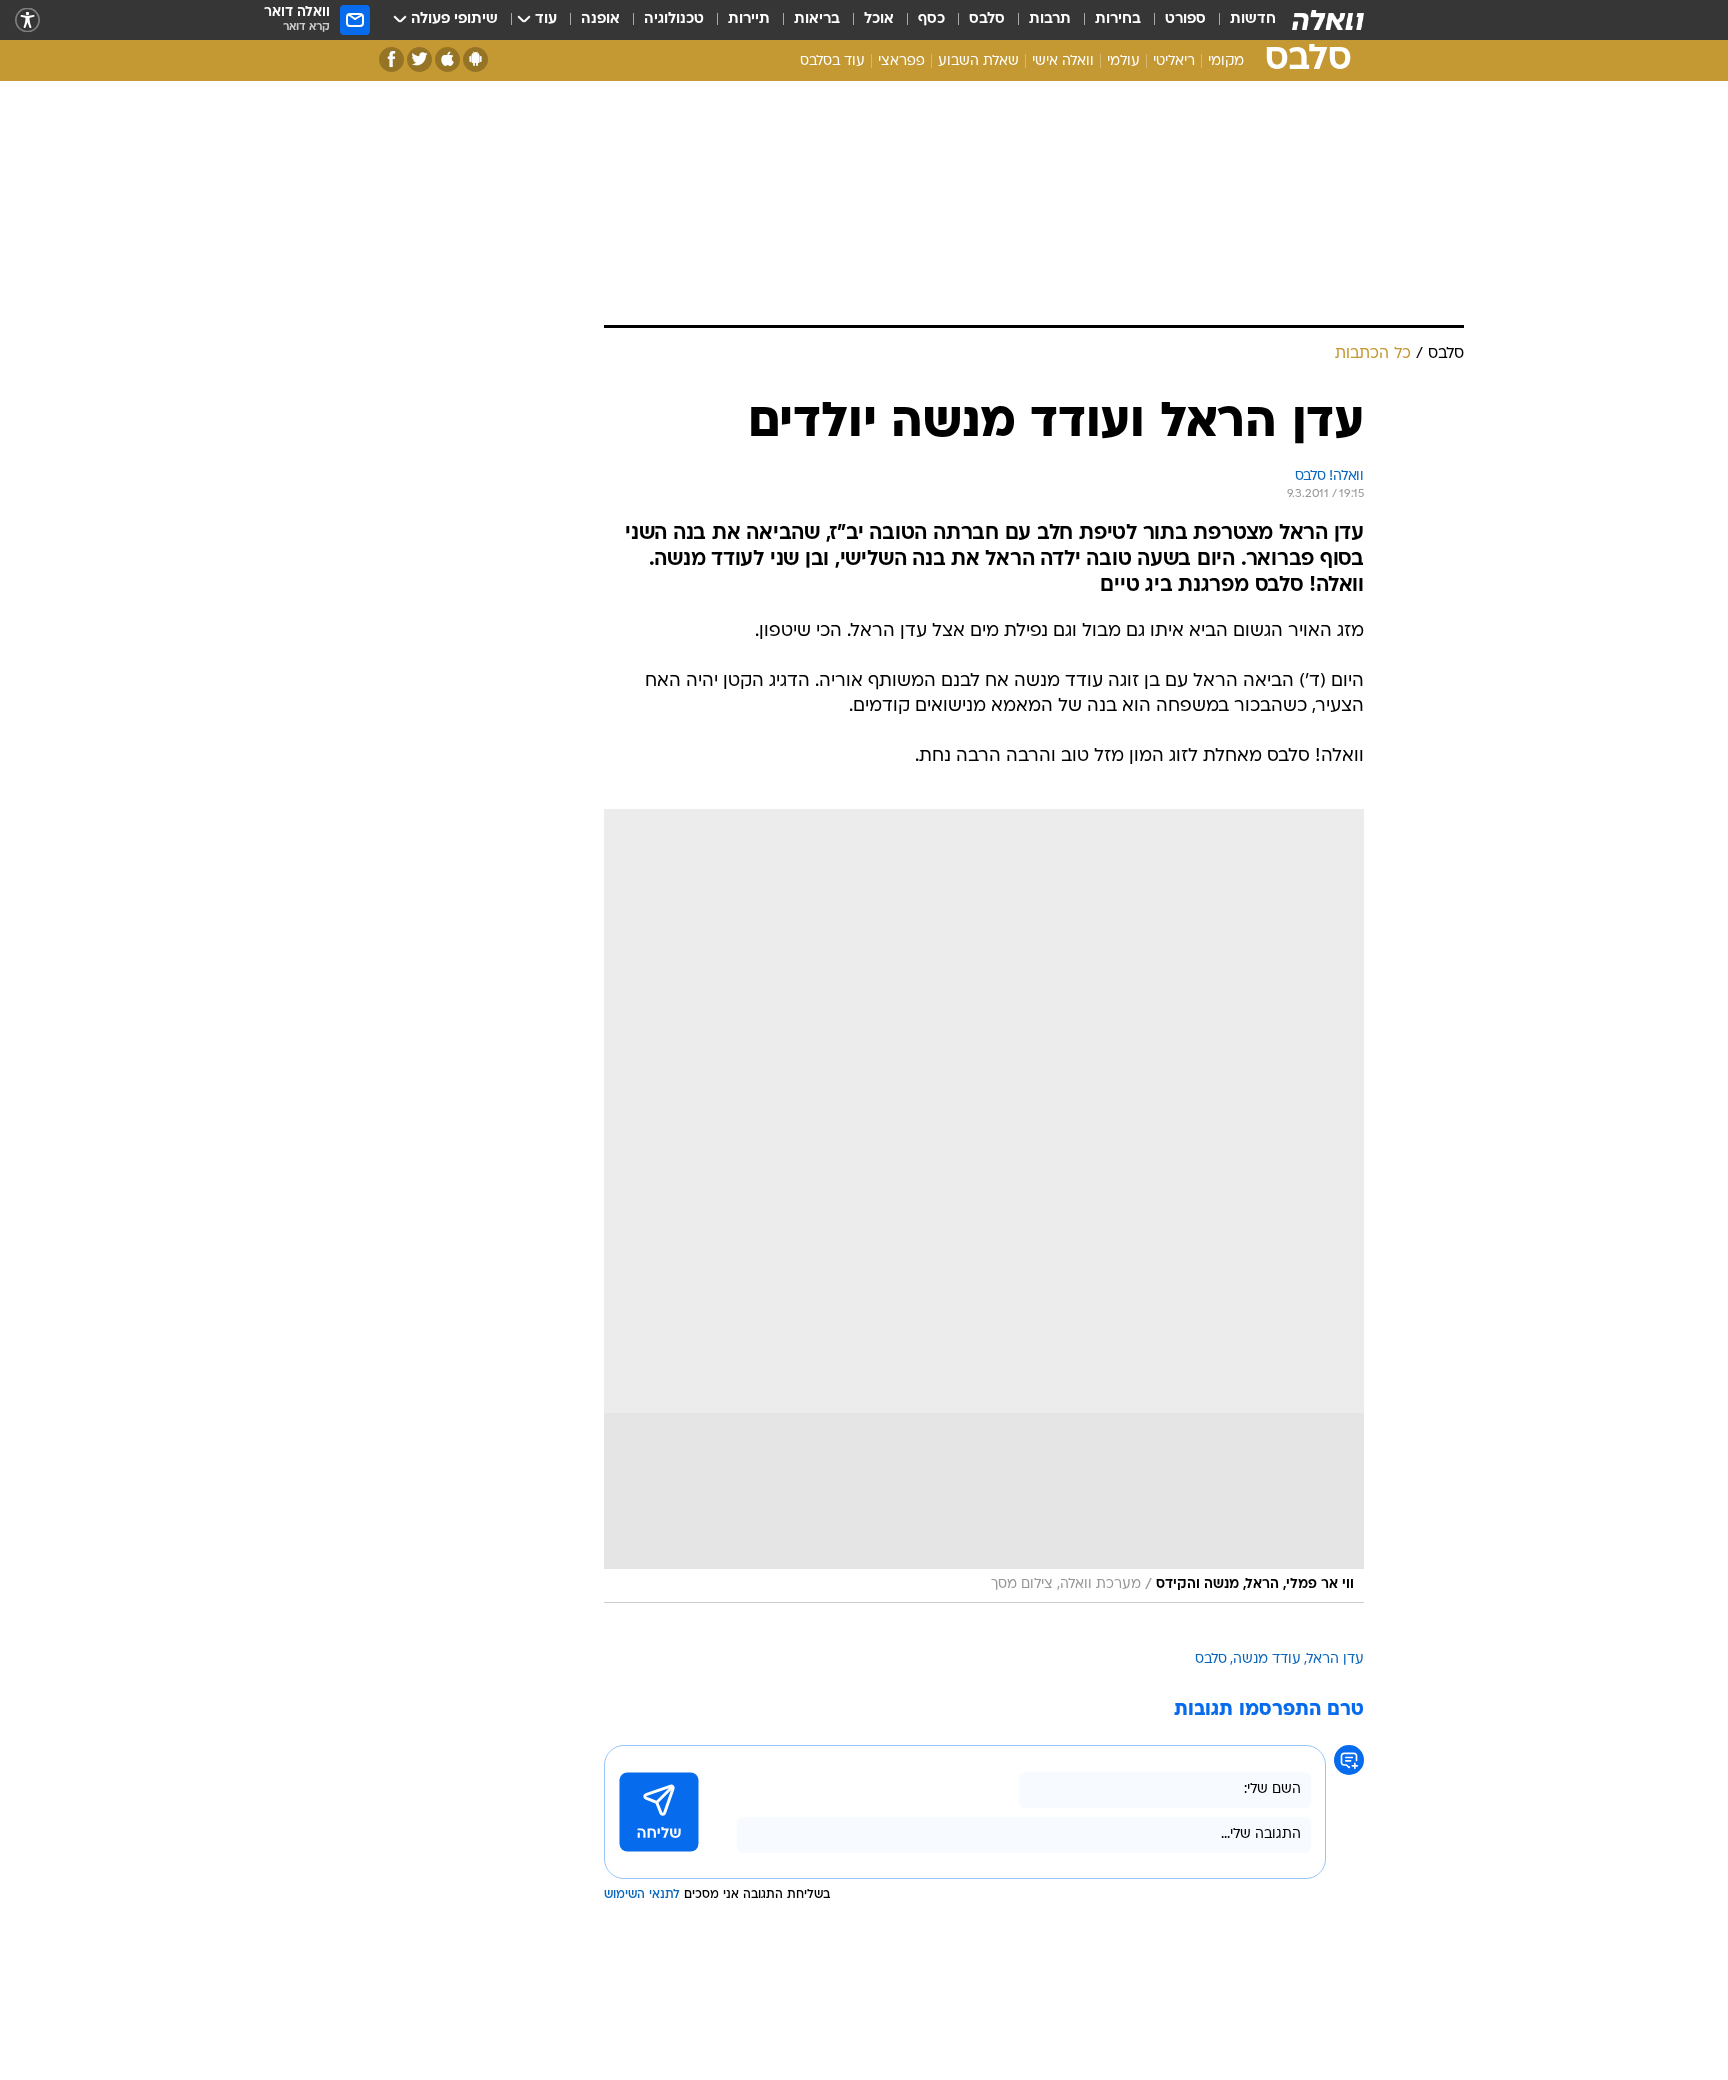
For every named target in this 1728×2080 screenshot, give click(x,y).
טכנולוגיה (674, 19)
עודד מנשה (1267, 1659)
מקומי (1226, 61)
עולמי (1123, 61)
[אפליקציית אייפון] (447, 59)
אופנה (600, 19)
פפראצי (901, 61)
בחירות (1118, 19)
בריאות (817, 19)
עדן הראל (1335, 1659)
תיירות (749, 19)
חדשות (1253, 19)
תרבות (1050, 19)
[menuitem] (1241, 20)
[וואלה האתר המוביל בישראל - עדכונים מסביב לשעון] (1328, 20)
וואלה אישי (1063, 61)
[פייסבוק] (391, 59)
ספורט (1185, 19)
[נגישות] (27, 20)
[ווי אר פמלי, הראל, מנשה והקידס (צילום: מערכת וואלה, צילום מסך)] (984, 1206)
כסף (931, 19)
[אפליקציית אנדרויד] (475, 59)
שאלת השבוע (978, 61)
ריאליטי (1174, 61)
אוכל (879, 19)
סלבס (987, 19)
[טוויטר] (419, 59)
